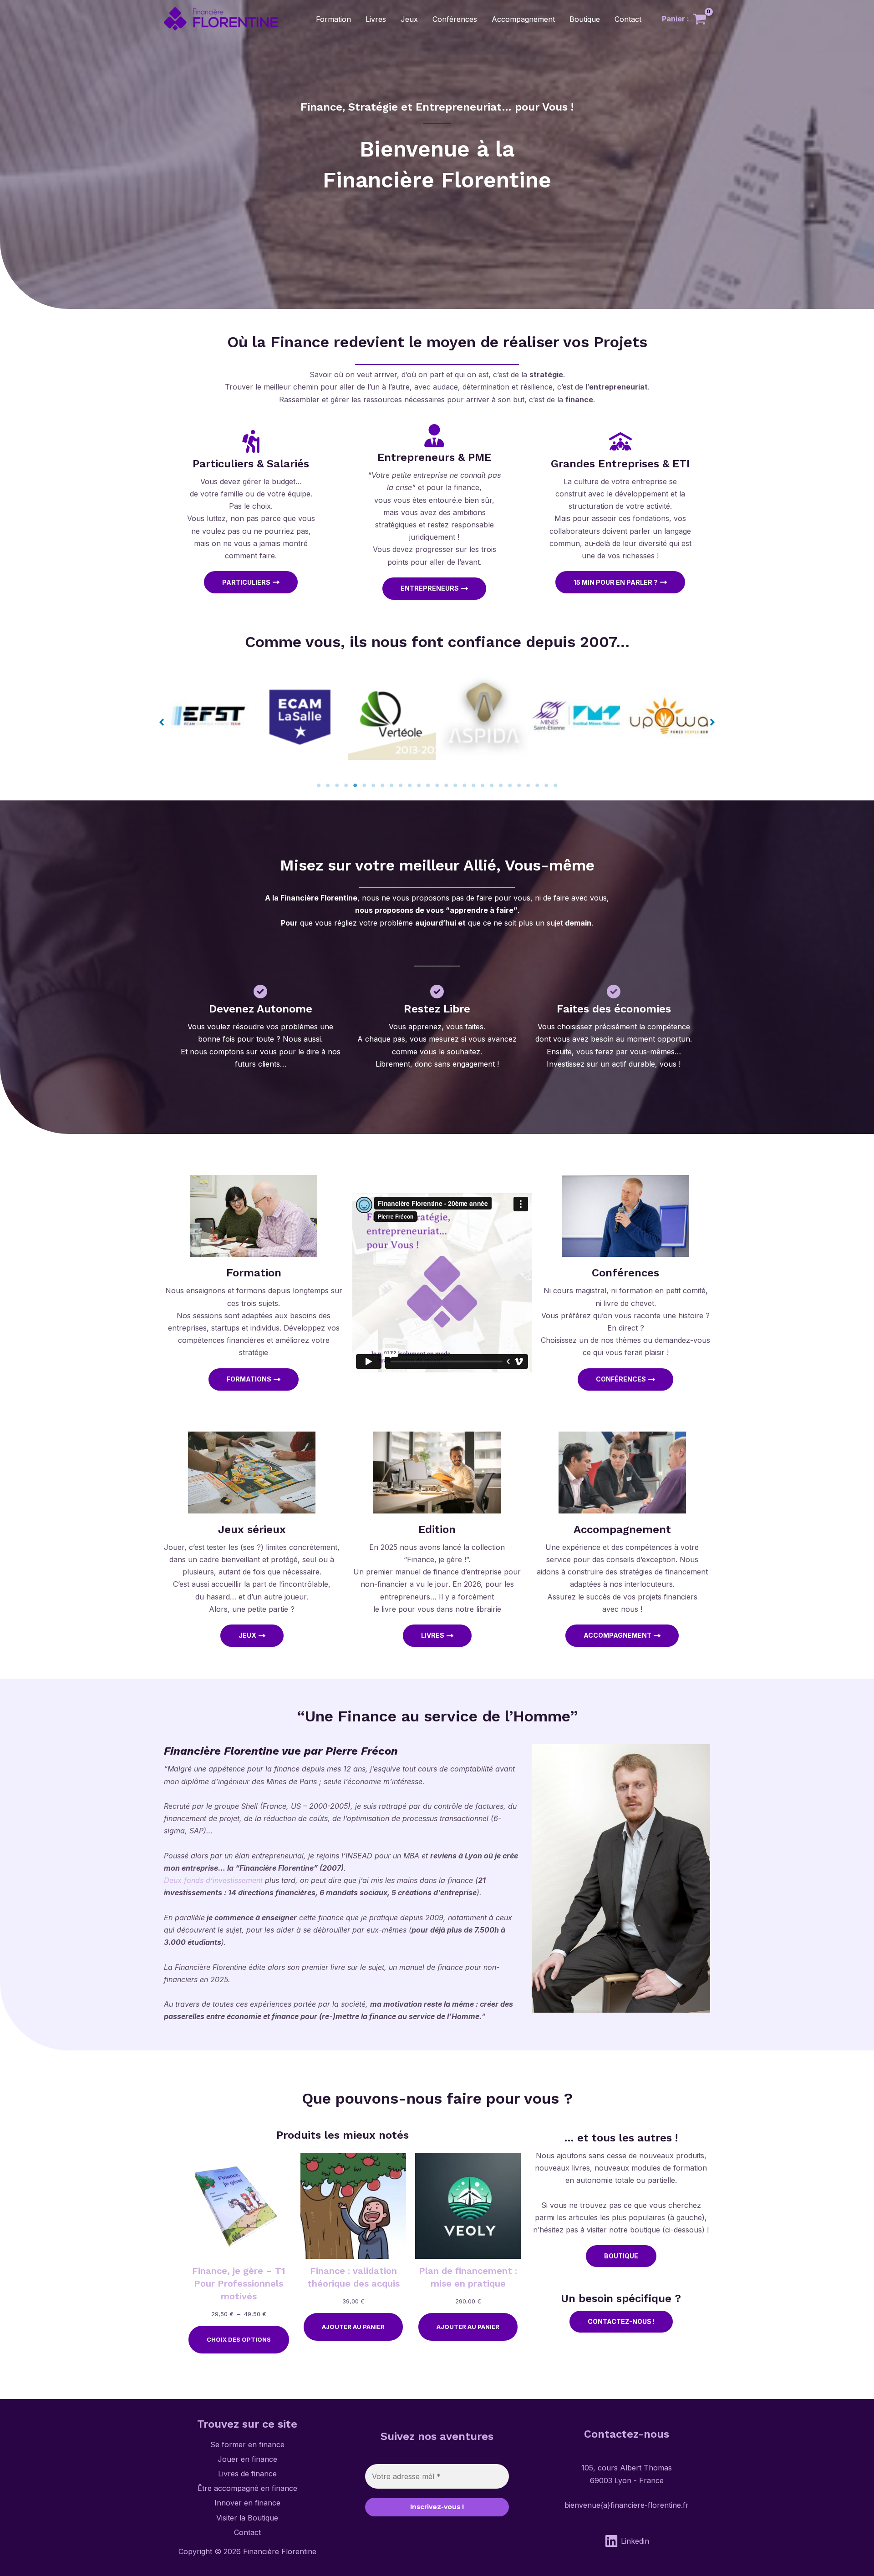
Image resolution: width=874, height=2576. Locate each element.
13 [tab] (428, 785)
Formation (333, 19)
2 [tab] (328, 785)
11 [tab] (410, 785)
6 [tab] (364, 785)
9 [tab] (391, 785)
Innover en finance (247, 2503)
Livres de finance (247, 2474)
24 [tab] (528, 785)
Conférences (455, 19)
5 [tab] (355, 785)
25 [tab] (537, 785)
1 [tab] (319, 785)
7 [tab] (373, 785)
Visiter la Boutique (247, 2518)
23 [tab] (519, 785)
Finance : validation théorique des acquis (353, 2277)
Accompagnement (523, 19)
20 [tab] (492, 785)
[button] (162, 722)
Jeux (409, 19)
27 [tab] (555, 785)
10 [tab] (401, 785)
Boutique (585, 19)
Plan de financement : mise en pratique (468, 2277)
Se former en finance (247, 2444)
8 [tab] (382, 785)
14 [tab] (437, 785)
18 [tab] (473, 785)
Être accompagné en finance (247, 2488)
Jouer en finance (247, 2459)
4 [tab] (346, 785)
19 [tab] (483, 785)
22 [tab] (510, 785)
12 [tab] (419, 785)
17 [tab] (464, 785)
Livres (376, 19)
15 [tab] (446, 785)
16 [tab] (455, 785)
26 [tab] (546, 785)
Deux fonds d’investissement (213, 1880)
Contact (628, 19)
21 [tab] (501, 785)
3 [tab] (337, 785)
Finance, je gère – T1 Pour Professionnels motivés (239, 2283)
